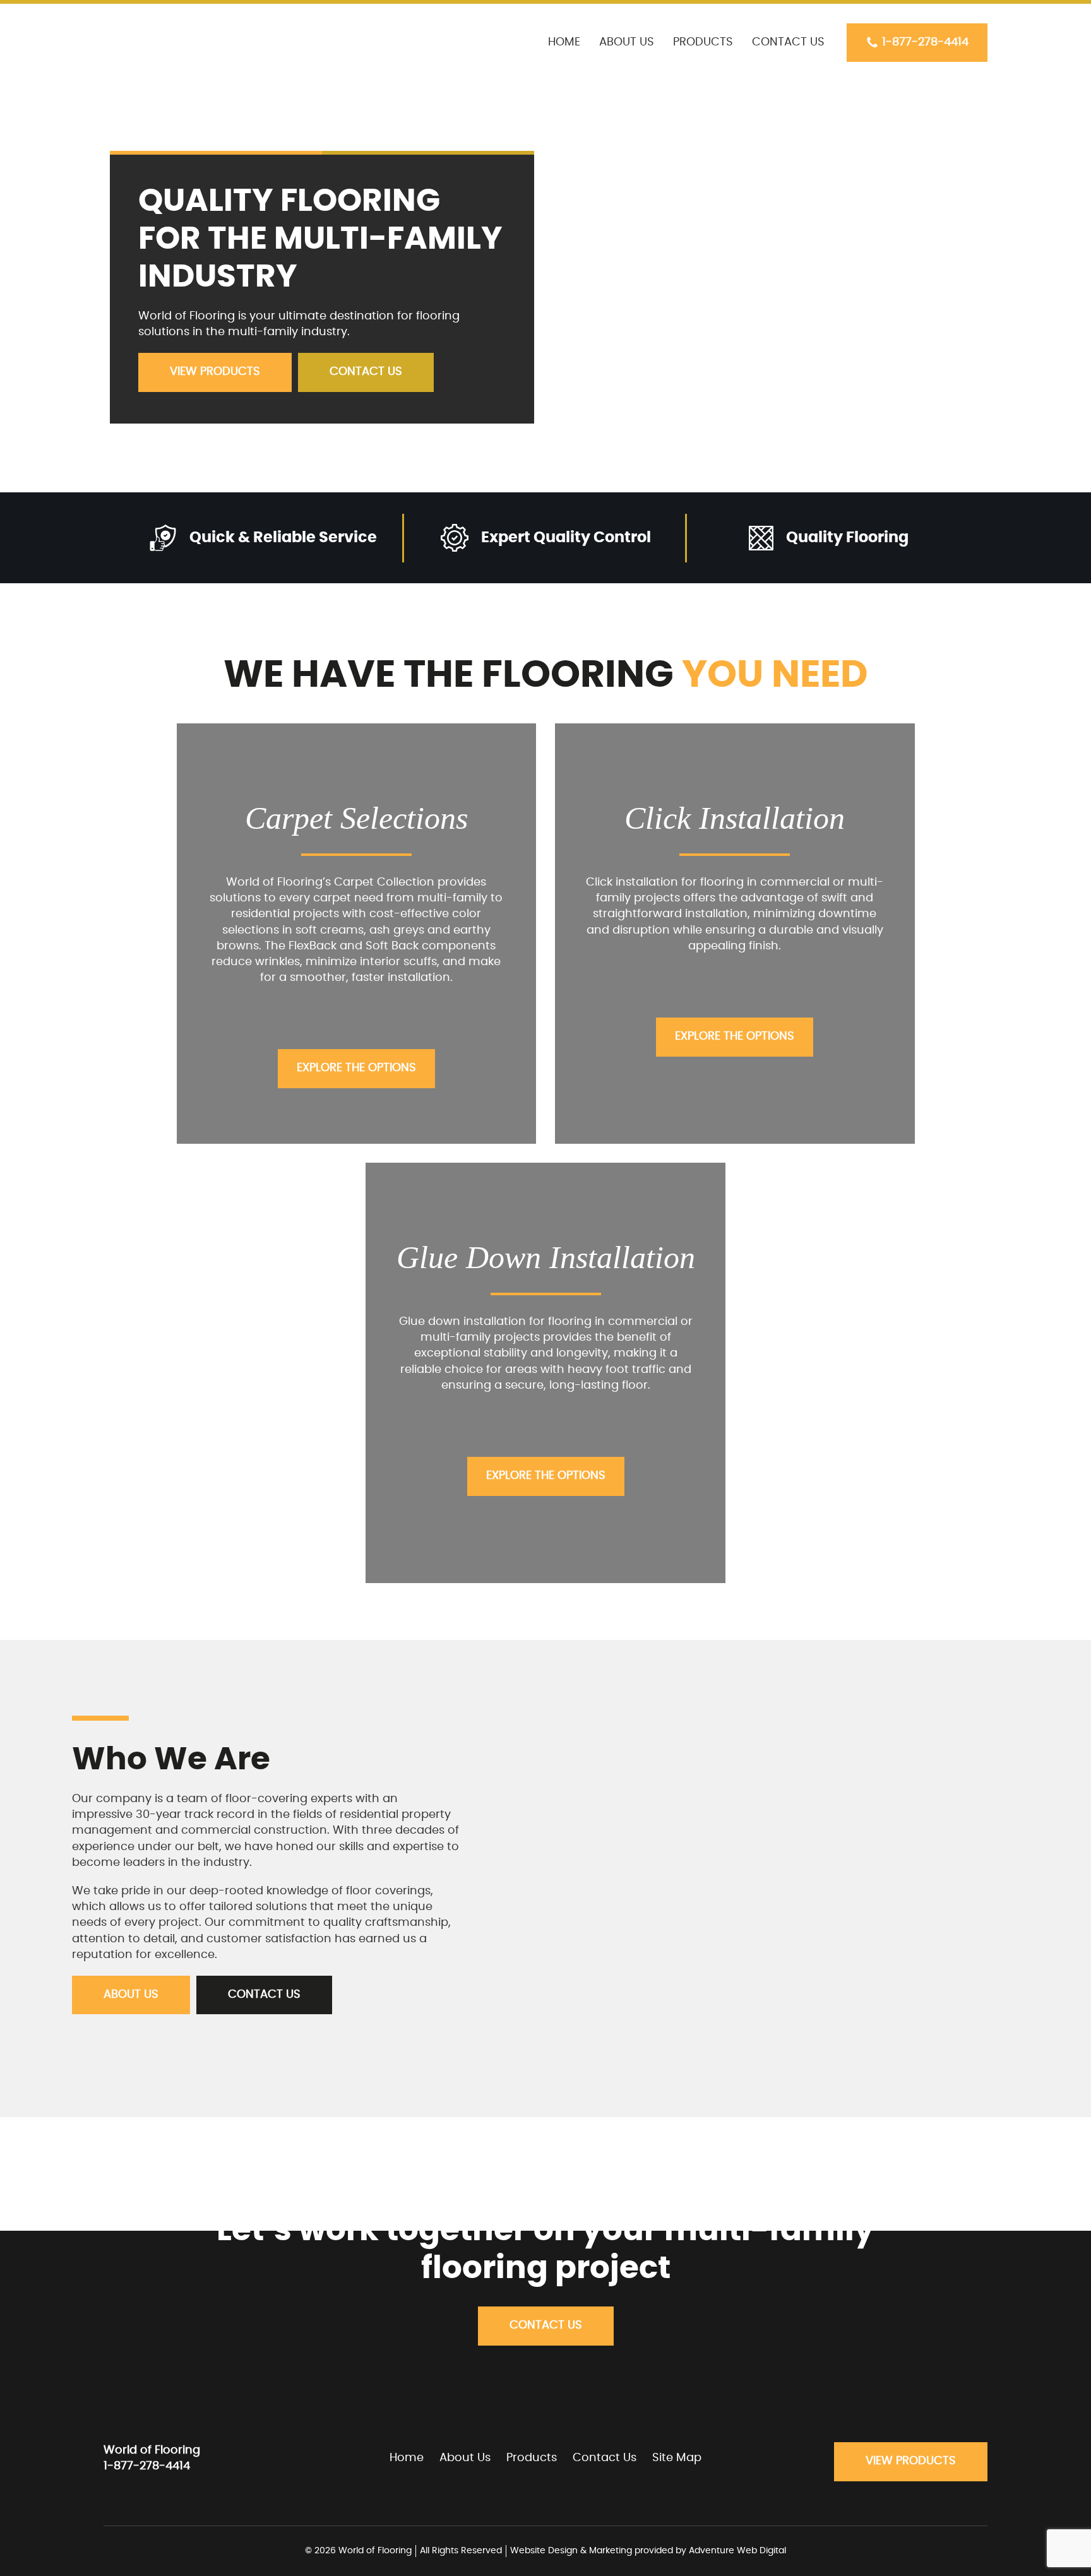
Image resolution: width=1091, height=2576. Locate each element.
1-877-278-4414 (925, 42)
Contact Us (788, 42)
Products (703, 42)
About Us (627, 42)
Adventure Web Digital (737, 2551)
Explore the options (735, 1036)
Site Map (677, 2458)
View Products (215, 372)
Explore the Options (356, 1068)
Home (564, 42)
